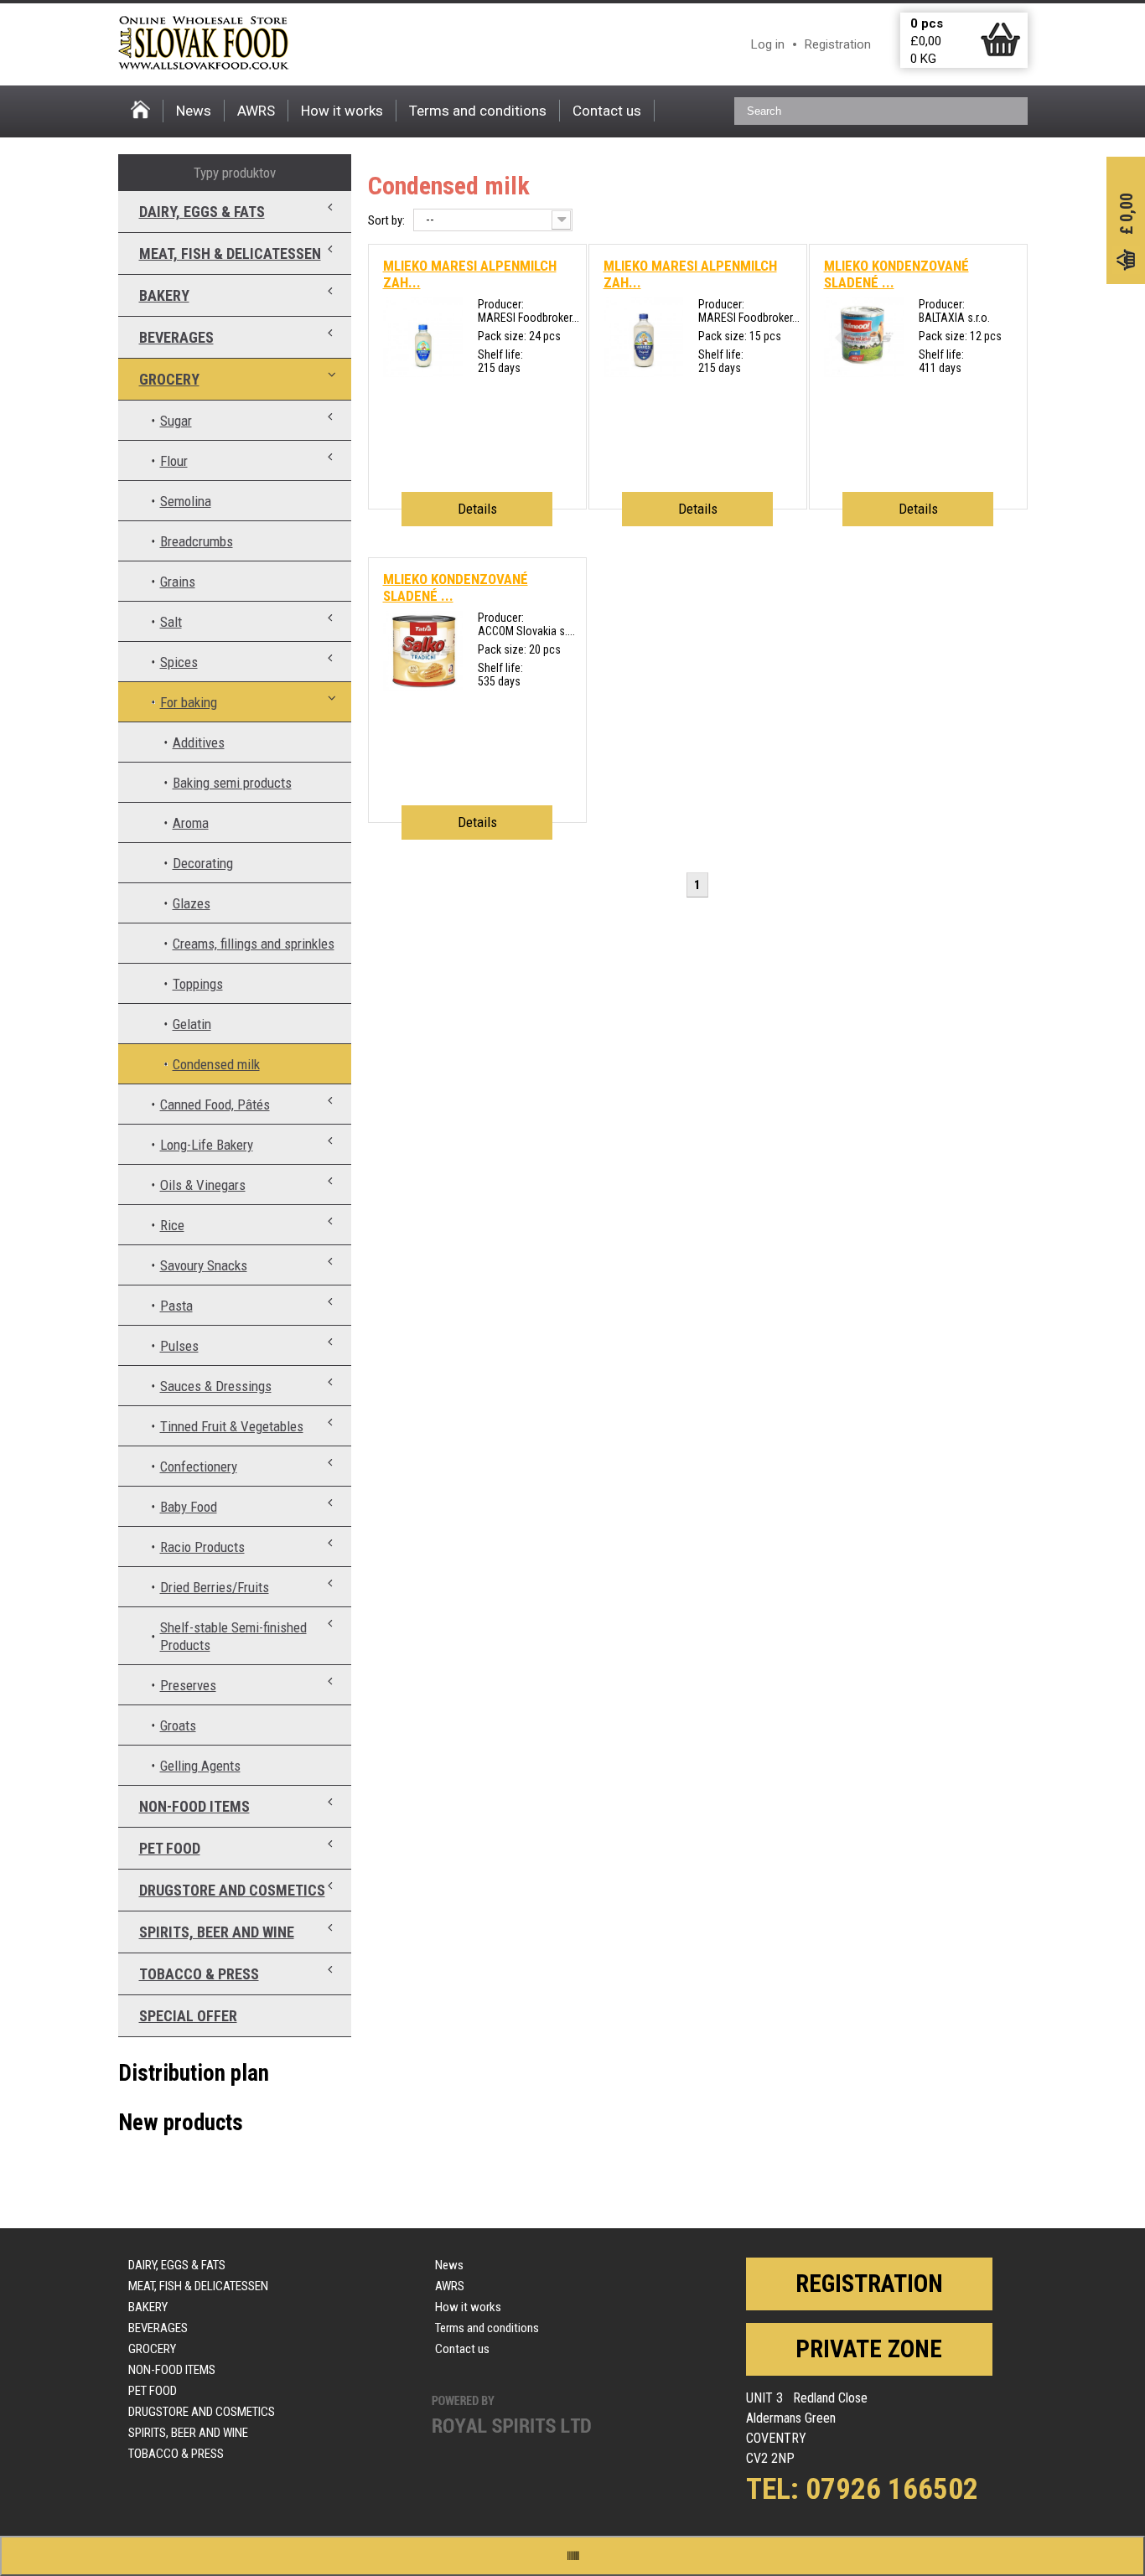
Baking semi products (232, 783)
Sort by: (386, 220)
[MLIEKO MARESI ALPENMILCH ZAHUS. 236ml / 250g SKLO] (423, 373)
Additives (199, 742)
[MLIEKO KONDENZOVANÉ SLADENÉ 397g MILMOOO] (864, 373)
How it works (342, 111)
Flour (174, 461)
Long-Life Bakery (207, 1145)
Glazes (192, 903)
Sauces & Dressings (216, 1386)
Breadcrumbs (197, 541)
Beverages (176, 337)
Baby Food (189, 1507)
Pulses (179, 1346)
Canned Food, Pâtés (215, 1104)
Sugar (176, 421)
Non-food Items (194, 1806)
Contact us (607, 111)
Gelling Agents (200, 1766)
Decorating (203, 863)
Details (477, 509)
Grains (178, 582)
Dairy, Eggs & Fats (202, 212)
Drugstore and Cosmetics (232, 1890)
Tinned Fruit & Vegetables (232, 1426)
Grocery (169, 379)
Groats (178, 1725)
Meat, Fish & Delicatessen (230, 253)
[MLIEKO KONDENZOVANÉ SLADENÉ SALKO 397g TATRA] (423, 686)
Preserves (188, 1685)
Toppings (198, 984)
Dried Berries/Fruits (215, 1587)
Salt (171, 622)
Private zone (869, 2349)
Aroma (191, 823)
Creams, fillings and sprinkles (254, 944)
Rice (172, 1225)
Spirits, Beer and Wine (217, 1932)
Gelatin (192, 1024)
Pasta (176, 1306)
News (194, 111)
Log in (768, 44)
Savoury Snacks (204, 1265)
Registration (838, 44)
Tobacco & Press (199, 1974)
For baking (189, 702)
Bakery (164, 295)
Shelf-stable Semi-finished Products (233, 1636)
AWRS (256, 111)
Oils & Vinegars (203, 1185)
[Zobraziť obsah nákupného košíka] (1000, 53)
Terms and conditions (478, 111)
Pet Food (170, 1848)
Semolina (186, 501)
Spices (179, 662)
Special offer (188, 2016)
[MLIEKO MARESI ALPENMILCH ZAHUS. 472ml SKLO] (643, 373)
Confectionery (199, 1466)
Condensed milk (216, 1064)
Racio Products (202, 1547)
